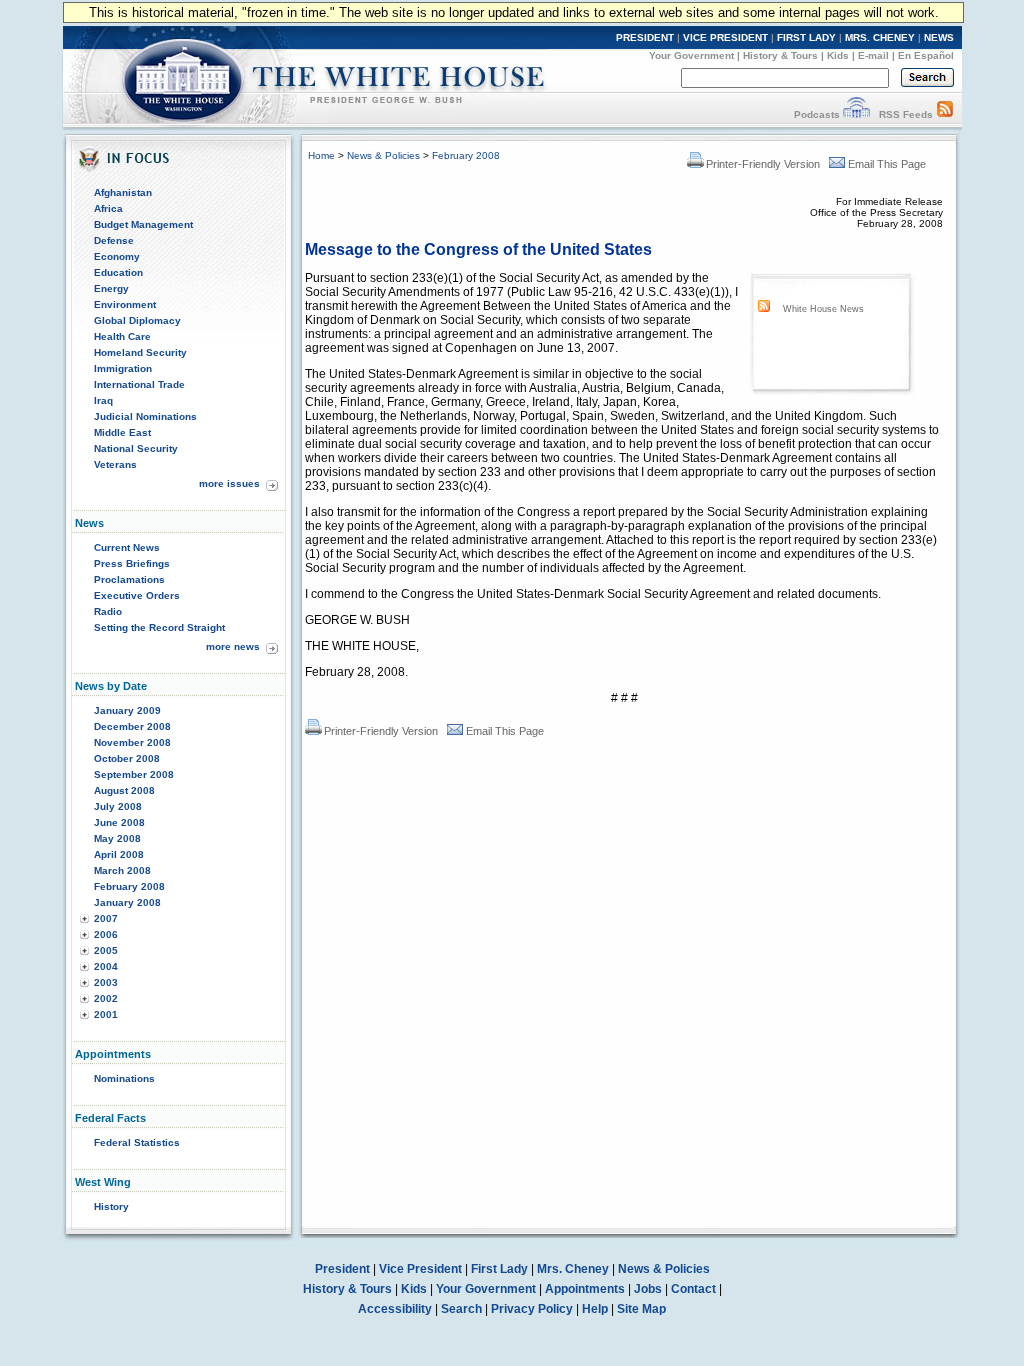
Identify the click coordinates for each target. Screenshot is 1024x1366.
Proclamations (129, 579)
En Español (926, 55)
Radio (108, 611)
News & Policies (383, 155)
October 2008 (127, 758)
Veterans (115, 464)
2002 (106, 998)
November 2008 (132, 742)
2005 (106, 950)
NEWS (939, 37)
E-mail (873, 55)
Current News (127, 547)
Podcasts (817, 114)
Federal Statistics (137, 1142)
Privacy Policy (532, 1309)
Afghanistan (123, 192)
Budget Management (143, 224)
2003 (106, 982)
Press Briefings (132, 563)
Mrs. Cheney (573, 1269)
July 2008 (118, 806)
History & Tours (780, 55)
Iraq (103, 400)
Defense (114, 240)
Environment (125, 304)
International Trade (139, 384)
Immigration (123, 368)
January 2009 (127, 710)
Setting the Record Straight (159, 627)
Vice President (420, 1269)
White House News (823, 309)
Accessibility (395, 1309)
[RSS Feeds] (945, 114)
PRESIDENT (645, 37)
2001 (106, 1014)
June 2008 (119, 822)
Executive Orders (137, 595)
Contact (693, 1289)
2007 (106, 918)
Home (321, 155)
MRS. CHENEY (880, 37)
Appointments (585, 1289)
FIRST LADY (806, 37)
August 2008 (124, 790)
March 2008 (122, 870)
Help (595, 1309)
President (342, 1269)
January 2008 (127, 902)
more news (233, 646)
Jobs (648, 1289)
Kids (838, 55)
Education (118, 272)
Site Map (641, 1309)
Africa (108, 208)
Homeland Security (140, 352)
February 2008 (129, 886)
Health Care (122, 336)
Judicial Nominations (145, 416)
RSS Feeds (906, 114)
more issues (229, 483)
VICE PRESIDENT (725, 37)
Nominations (124, 1078)
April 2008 (119, 854)
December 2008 (132, 726)
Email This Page (887, 164)
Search (461, 1309)
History (111, 1206)
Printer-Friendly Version (763, 164)
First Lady (499, 1269)
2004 (106, 966)
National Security (136, 448)
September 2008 (134, 774)
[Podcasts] (856, 114)
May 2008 (117, 838)
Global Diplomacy (137, 320)
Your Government (691, 55)
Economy (117, 256)
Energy (111, 288)
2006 (106, 934)
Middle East (122, 432)
